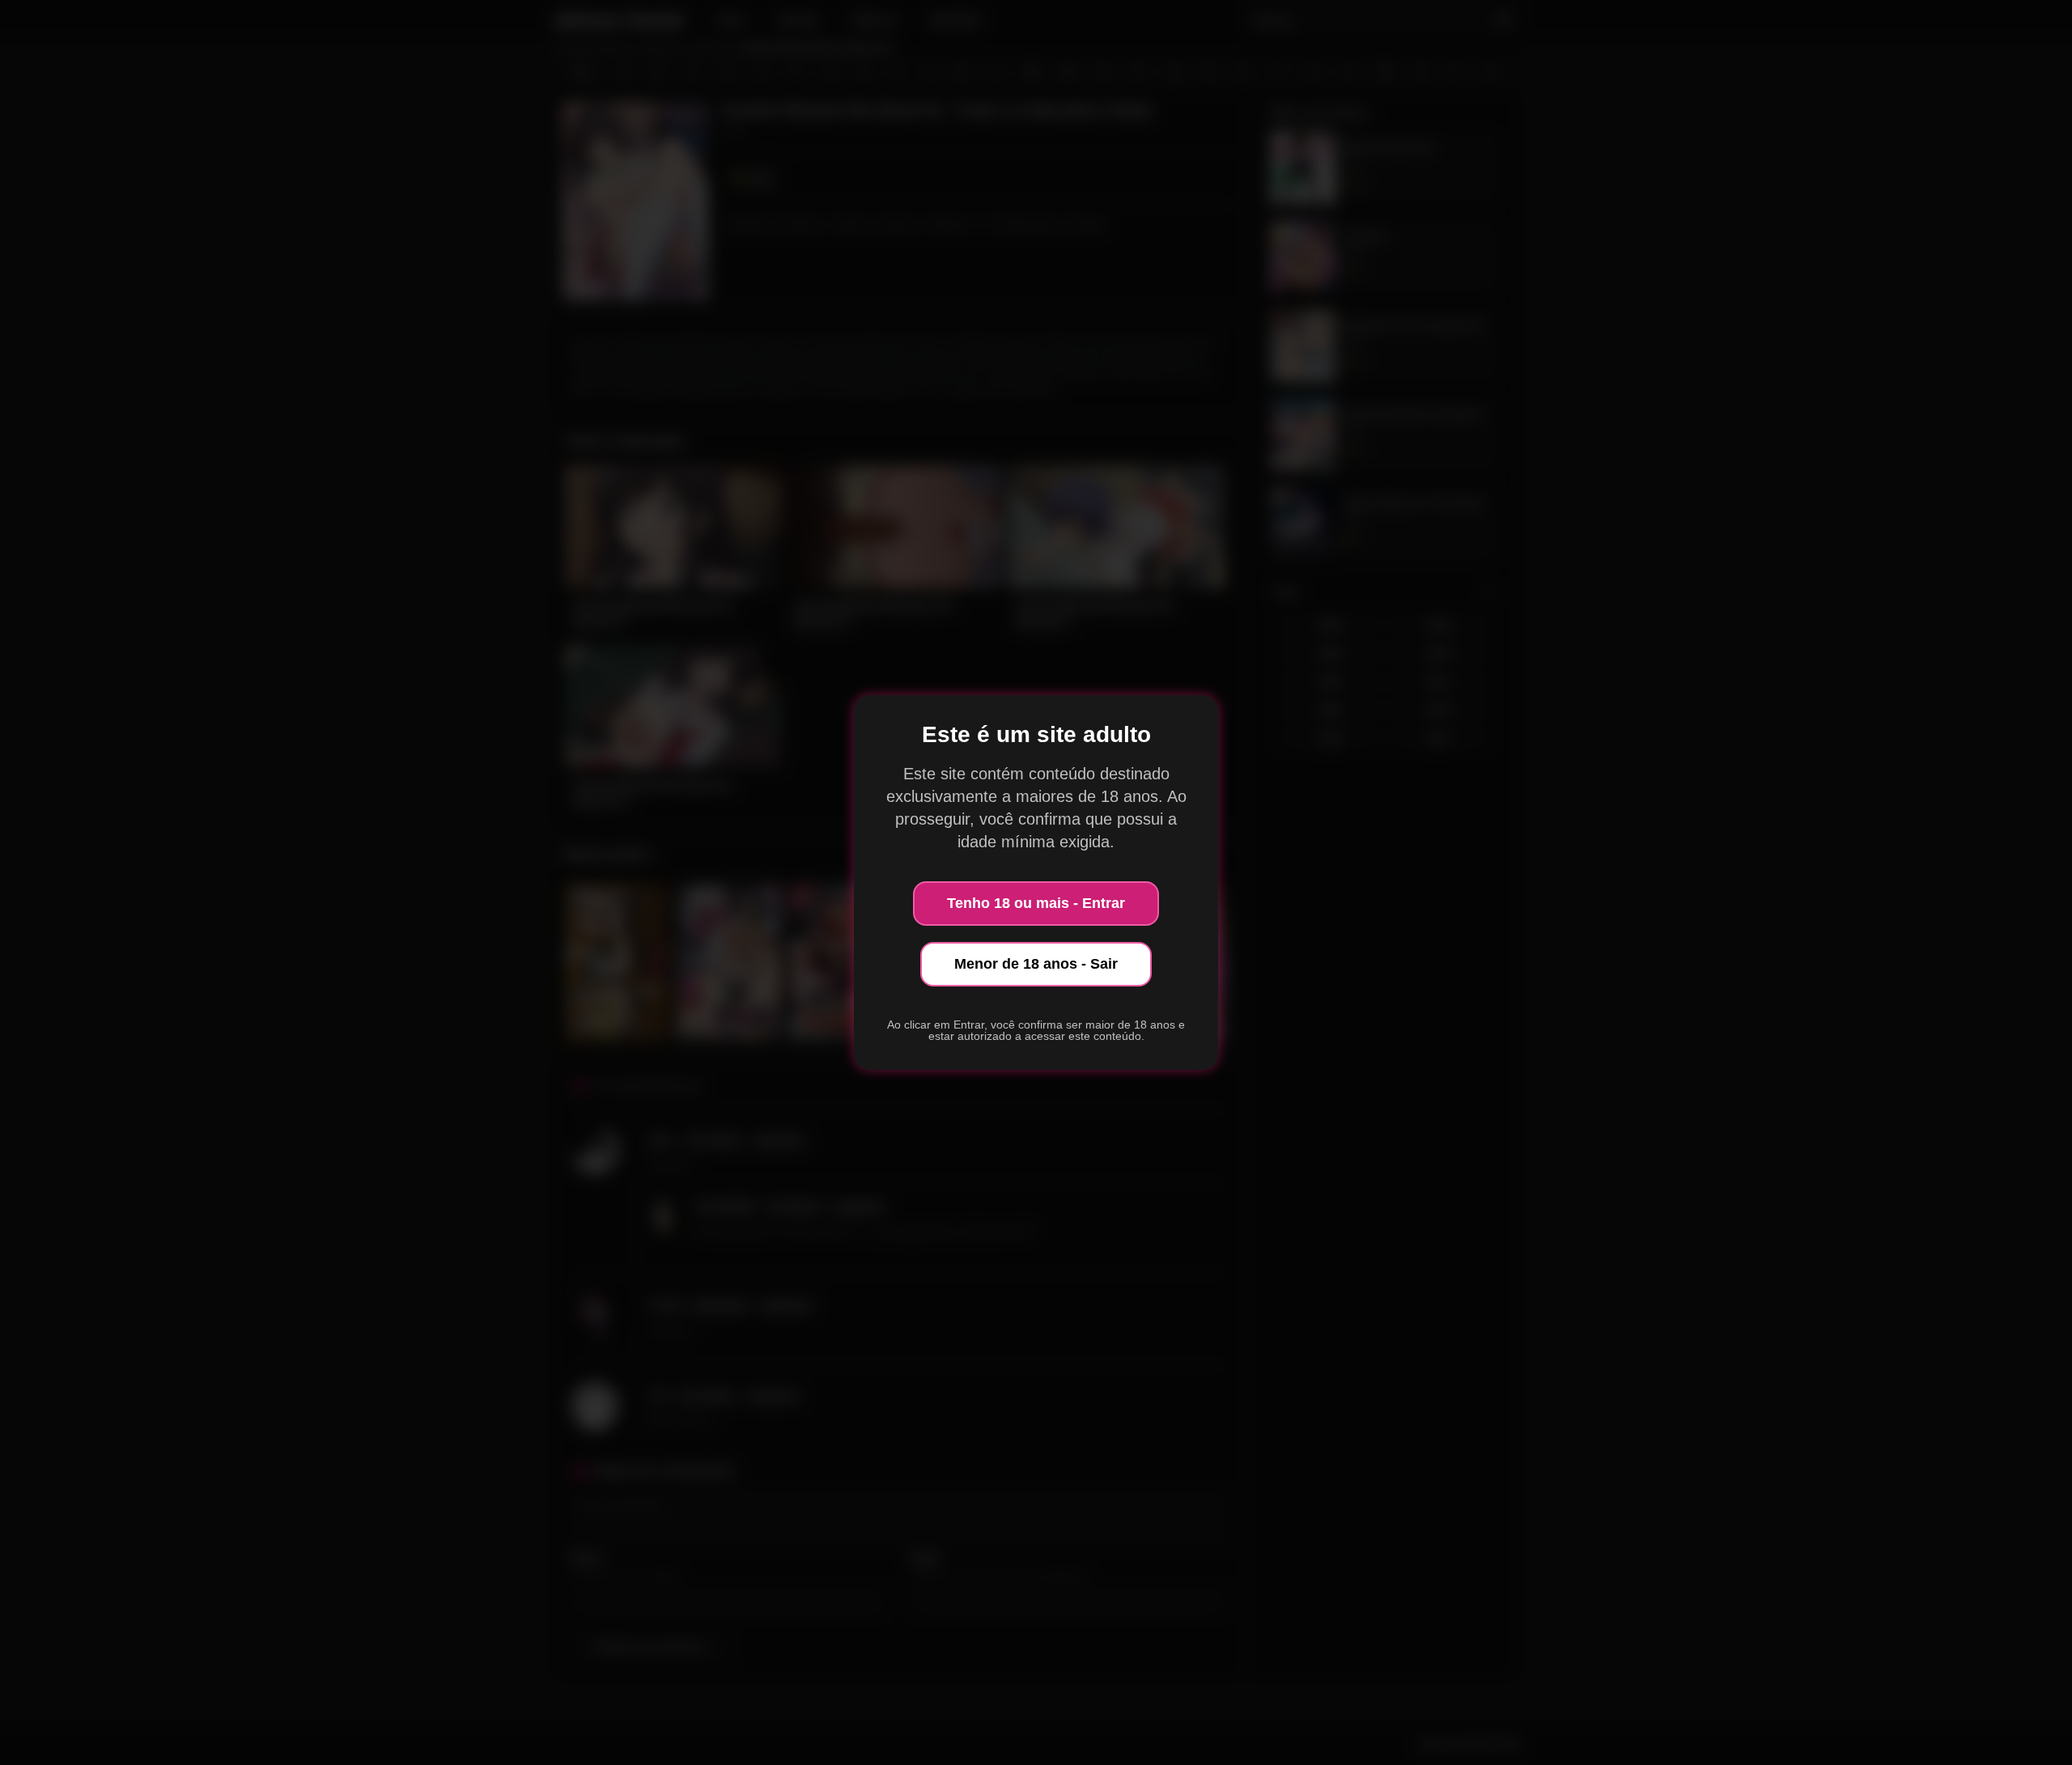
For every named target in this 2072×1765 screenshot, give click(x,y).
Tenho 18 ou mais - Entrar (1036, 903)
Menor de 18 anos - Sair (1036, 964)
